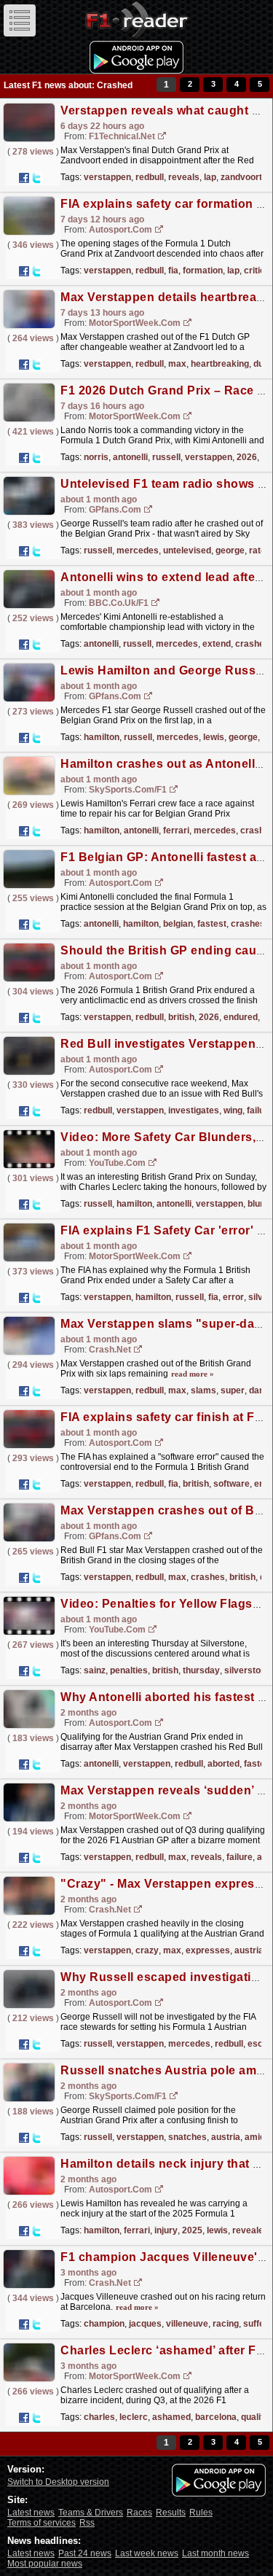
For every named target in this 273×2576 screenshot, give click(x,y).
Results (171, 2513)
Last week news (147, 2553)
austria (249, 1950)
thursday (201, 1670)
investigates (194, 1110)
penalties (129, 1670)
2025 (192, 2230)
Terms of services (41, 2523)
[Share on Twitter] (36, 178)
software (232, 1484)
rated (260, 550)
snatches (187, 2137)
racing (226, 2324)
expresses (208, 1950)
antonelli (130, 457)
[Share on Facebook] (24, 178)
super (233, 1390)
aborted (223, 1764)
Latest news (31, 2513)
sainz (95, 1670)
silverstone (248, 1670)
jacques (145, 2324)
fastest (212, 924)
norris (96, 457)
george (230, 550)
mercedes (138, 550)
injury (166, 2230)
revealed (250, 2230)
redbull (150, 177)
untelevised (187, 550)
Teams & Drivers (91, 2513)
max (177, 364)
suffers (258, 2324)
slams (203, 1390)
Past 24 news (85, 2553)
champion (104, 2324)
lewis (214, 737)
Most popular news (45, 2564)
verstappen (107, 177)
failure (260, 1110)
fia (173, 271)
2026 (247, 457)
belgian (178, 924)
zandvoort (241, 177)
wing (233, 1110)
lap (210, 177)
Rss (87, 2523)
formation (203, 271)
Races (139, 2513)
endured (241, 1017)
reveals (184, 177)
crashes (252, 644)
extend (217, 644)
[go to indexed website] (162, 137)
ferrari (176, 830)
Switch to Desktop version (58, 2482)
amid (255, 2137)
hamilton (102, 737)
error (233, 1297)
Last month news (215, 2553)
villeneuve (187, 2324)
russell (166, 457)
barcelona (216, 2417)
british (181, 1017)
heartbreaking (220, 364)
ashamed (171, 2417)
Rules (201, 2513)
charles (99, 2417)
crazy (147, 1950)
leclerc (134, 2417)
